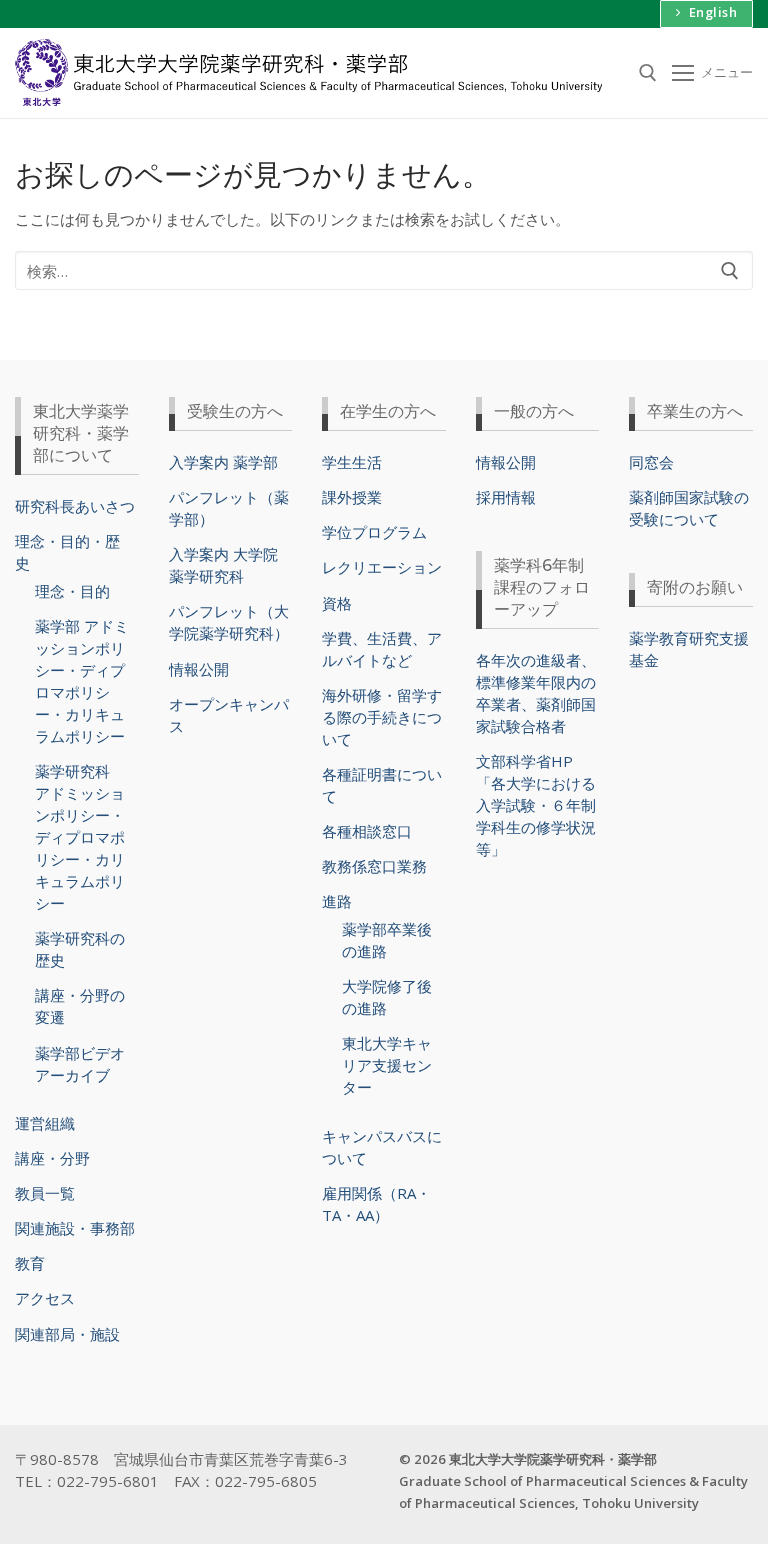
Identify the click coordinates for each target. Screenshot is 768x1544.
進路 (337, 901)
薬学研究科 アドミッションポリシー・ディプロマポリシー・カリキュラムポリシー (80, 837)
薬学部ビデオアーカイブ (80, 1064)
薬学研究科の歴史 (80, 949)
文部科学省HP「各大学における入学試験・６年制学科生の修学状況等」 (536, 805)
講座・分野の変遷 (80, 1006)
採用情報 (506, 497)
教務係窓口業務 (374, 866)
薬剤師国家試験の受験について (689, 508)
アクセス (45, 1298)
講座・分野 (52, 1158)
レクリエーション (382, 567)
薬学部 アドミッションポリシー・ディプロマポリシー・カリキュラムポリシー (82, 681)
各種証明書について (382, 785)
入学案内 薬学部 (223, 462)
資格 (337, 603)
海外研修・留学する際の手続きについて (382, 717)
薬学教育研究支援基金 (689, 649)
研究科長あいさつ (75, 506)
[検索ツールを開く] (648, 73)
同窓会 (651, 462)
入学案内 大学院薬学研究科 (223, 565)
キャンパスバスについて (382, 1147)
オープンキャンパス (229, 715)
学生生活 (352, 462)
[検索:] (384, 270)
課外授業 (352, 497)
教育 (30, 1263)
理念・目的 (72, 591)
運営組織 (45, 1123)
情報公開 (199, 669)
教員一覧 (45, 1193)
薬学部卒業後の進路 (387, 940)
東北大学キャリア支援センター (387, 1065)
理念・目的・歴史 (67, 552)
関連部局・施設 (67, 1334)
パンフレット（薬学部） (229, 508)
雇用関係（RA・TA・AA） (376, 1204)
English (711, 12)
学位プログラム (374, 532)
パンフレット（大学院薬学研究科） (229, 622)
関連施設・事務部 (75, 1228)
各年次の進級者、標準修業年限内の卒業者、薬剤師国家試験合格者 (536, 693)
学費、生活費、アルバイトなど (382, 649)
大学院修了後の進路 (387, 997)
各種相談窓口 (367, 831)
